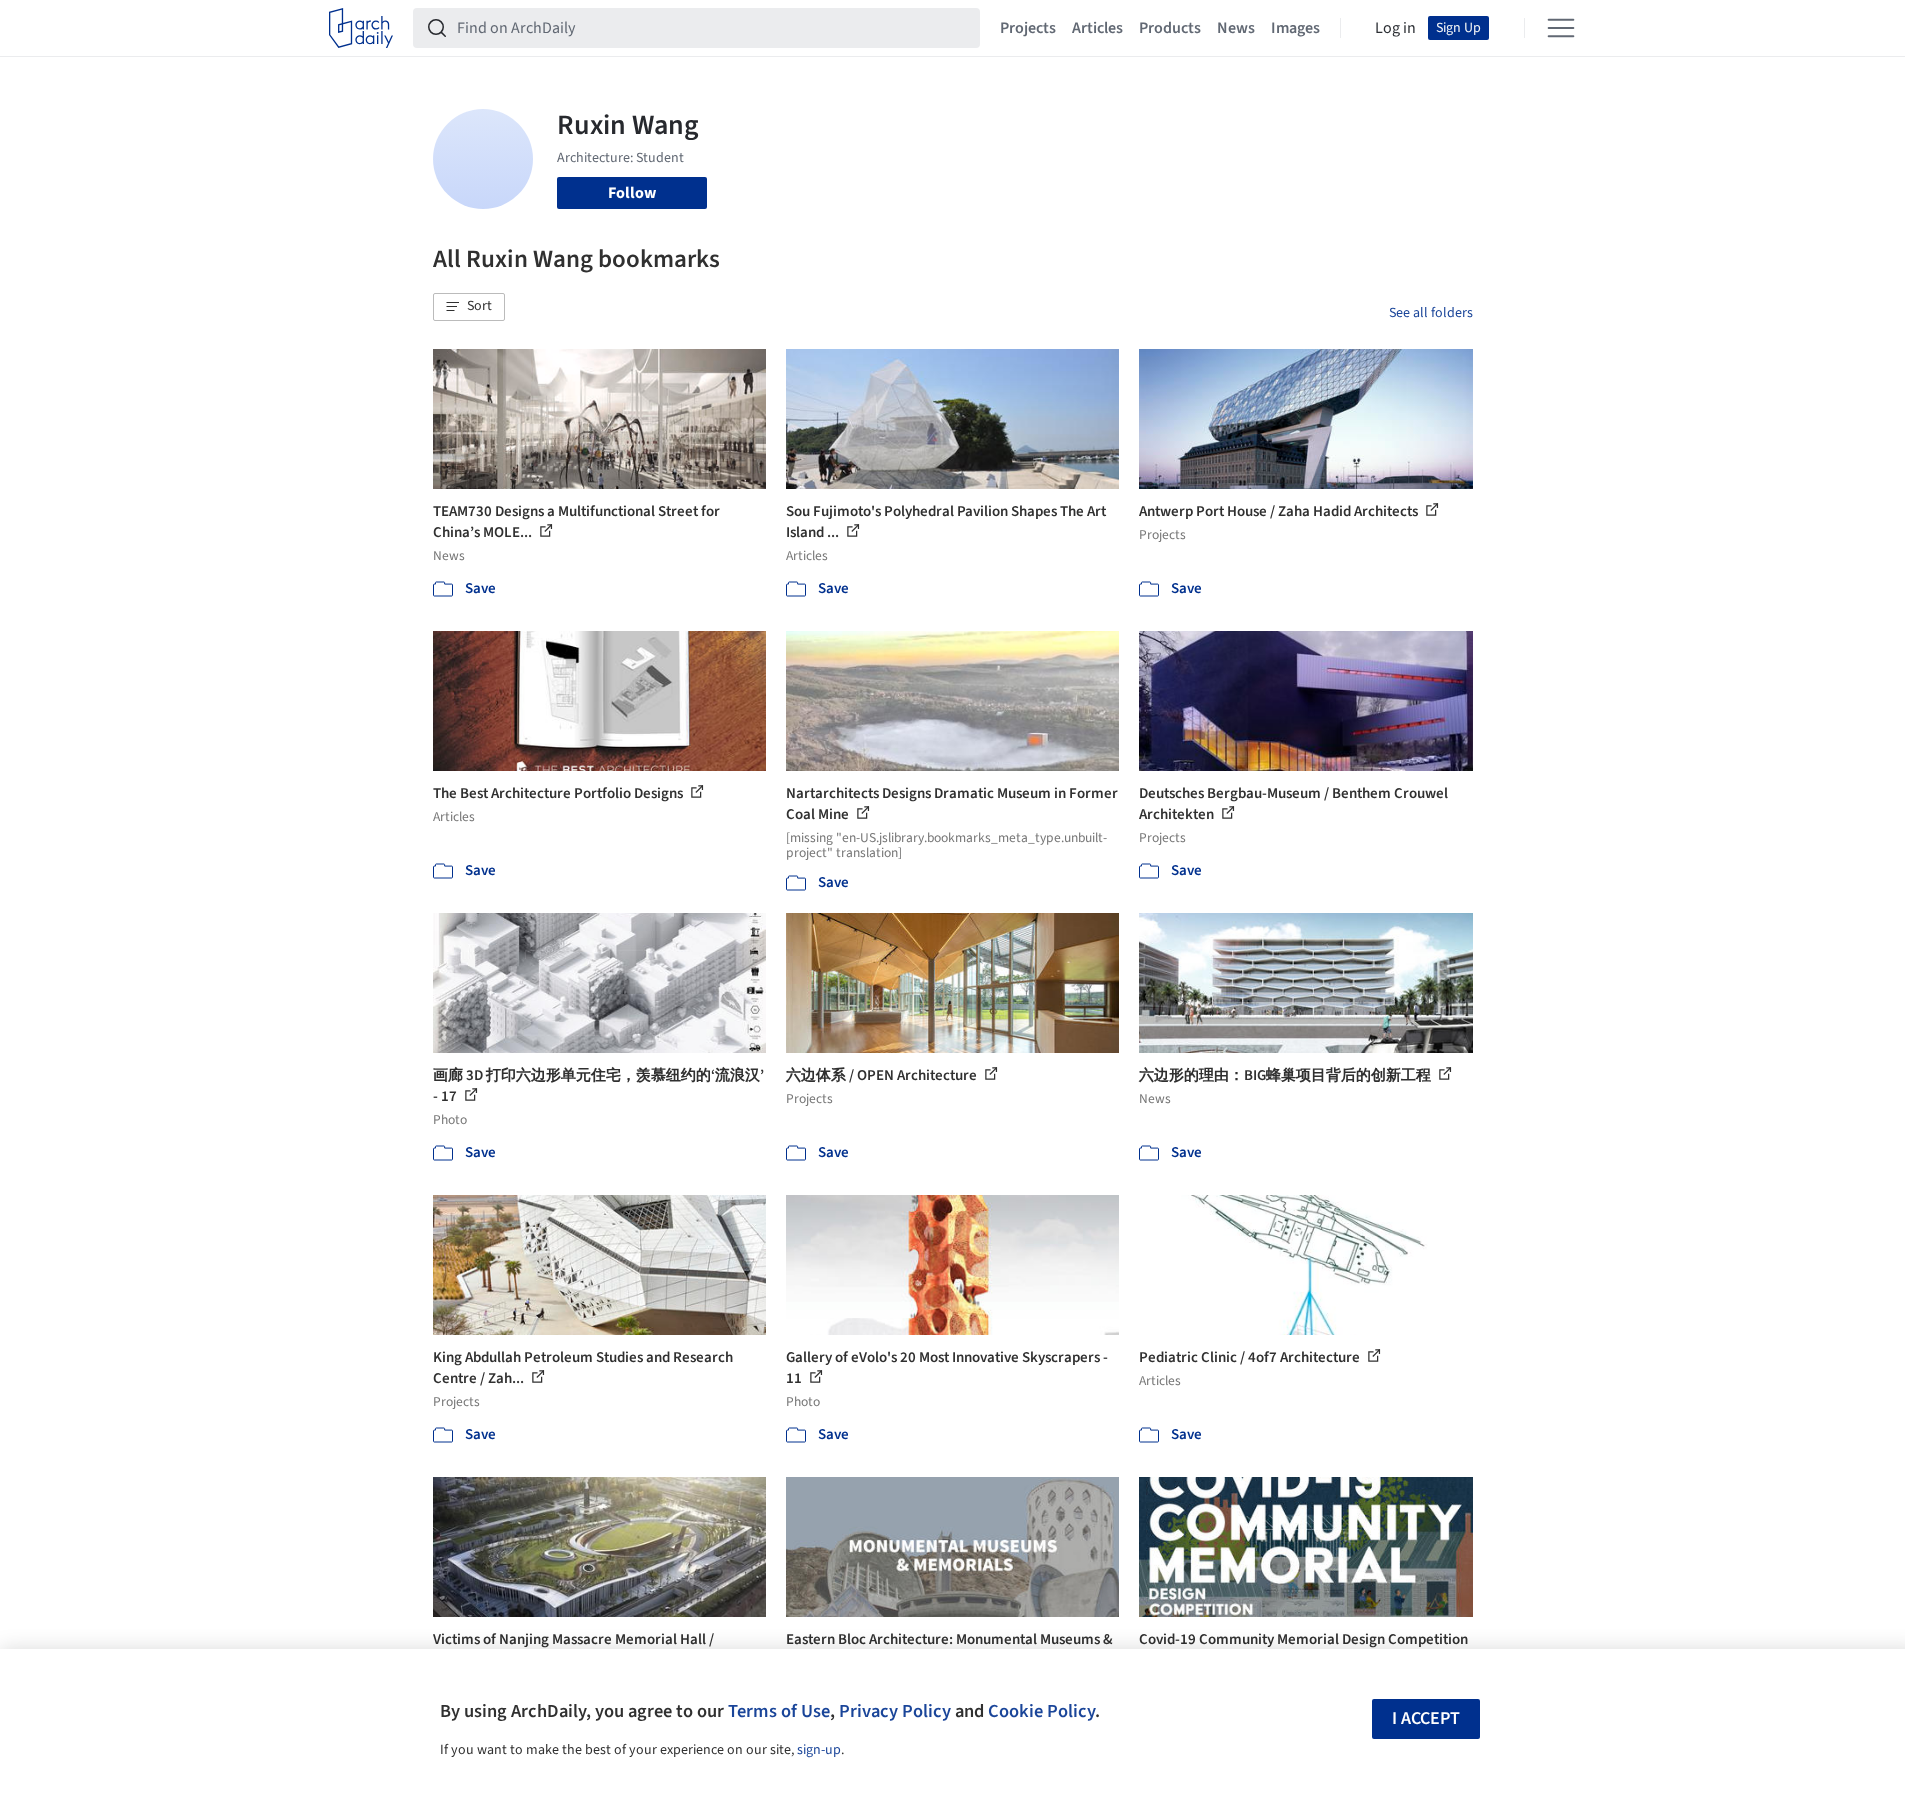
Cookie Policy (1041, 1711)
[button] (469, 307)
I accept (1426, 1718)
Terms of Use (779, 1711)
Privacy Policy (895, 1711)
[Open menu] (1561, 28)
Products (1170, 28)
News (1236, 28)
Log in (1395, 28)
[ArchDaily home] (361, 28)
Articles (1097, 28)
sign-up (819, 1750)
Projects (1028, 28)
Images (1295, 28)
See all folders (1431, 313)
